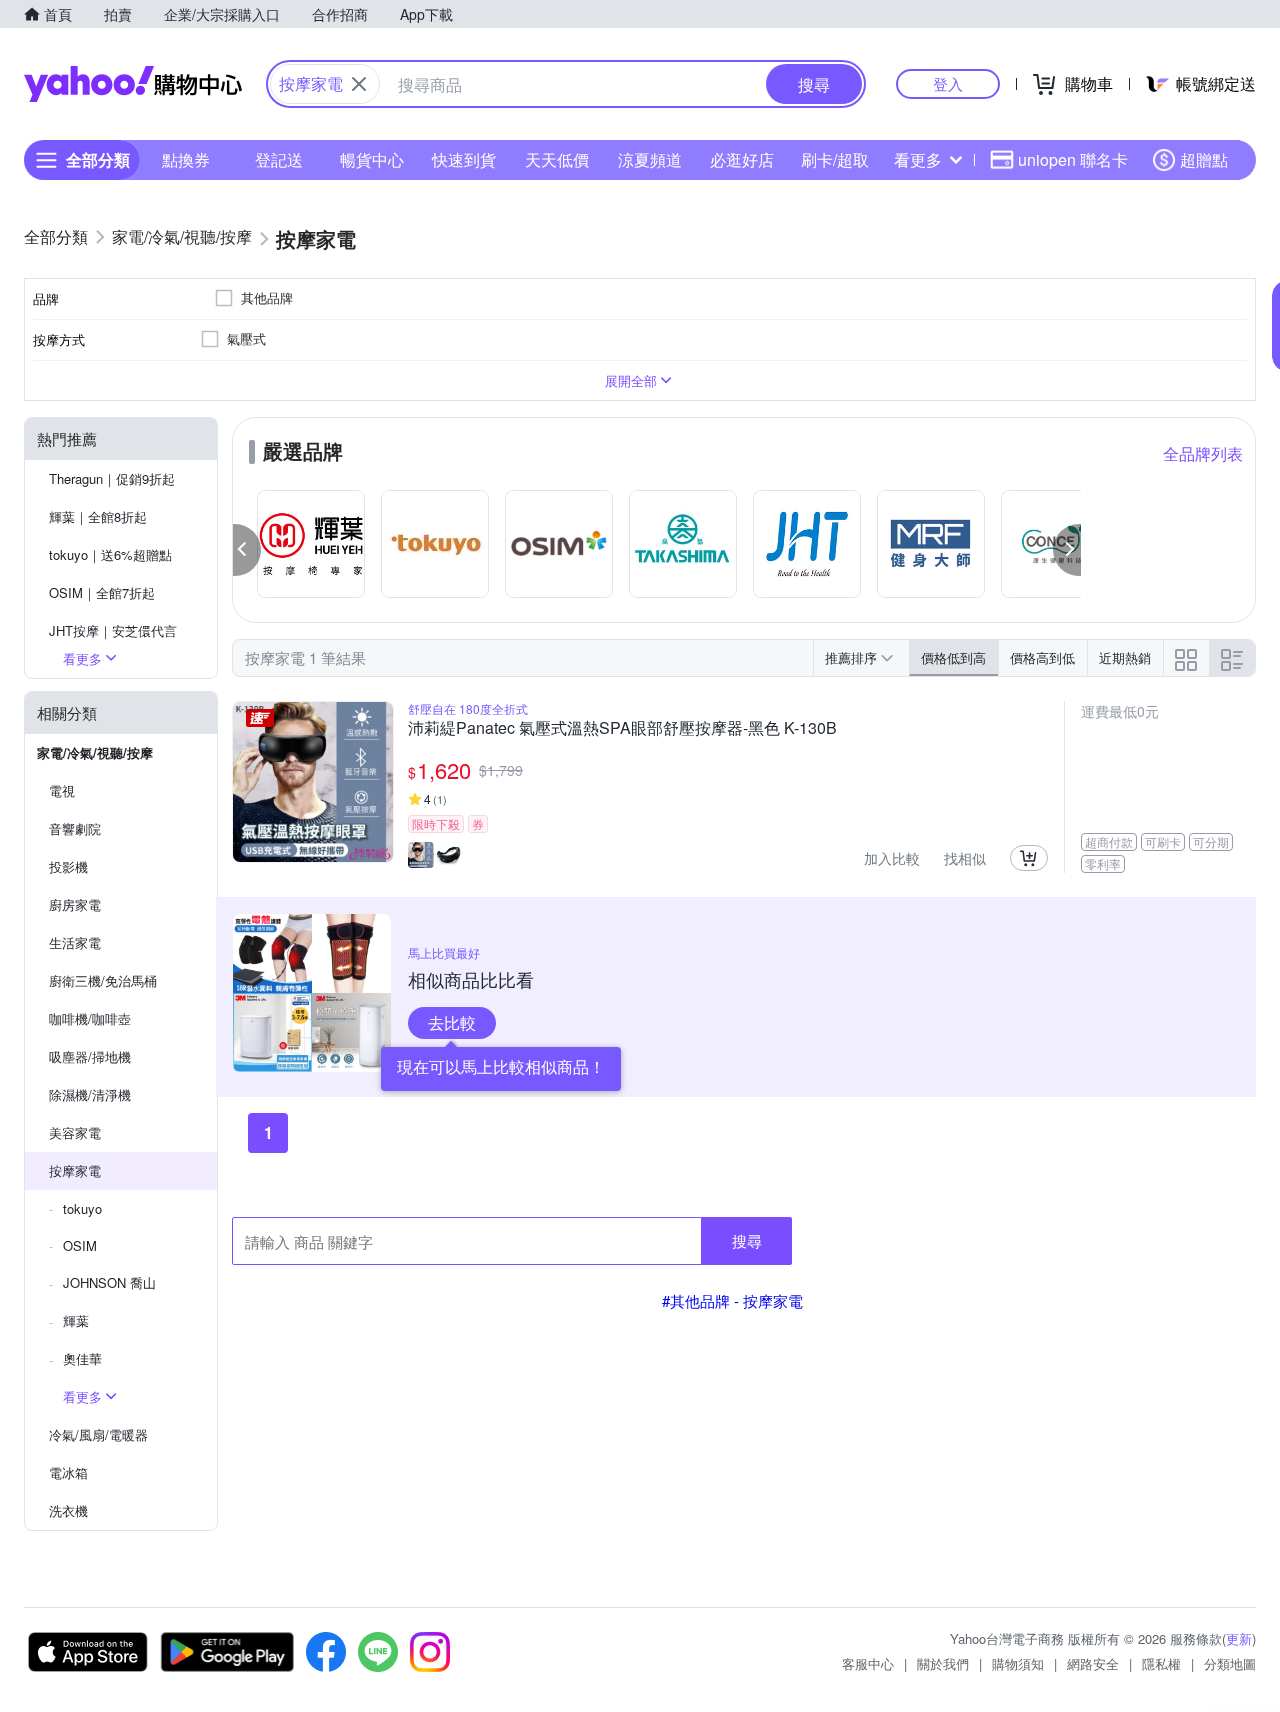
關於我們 (943, 1663)
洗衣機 (68, 1510)
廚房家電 (75, 904)
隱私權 (1161, 1663)
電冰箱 (68, 1472)
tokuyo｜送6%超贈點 (110, 554)
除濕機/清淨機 (90, 1094)
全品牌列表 (1203, 453)
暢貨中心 (372, 159)
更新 (1239, 1638)
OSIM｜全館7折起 (102, 592)
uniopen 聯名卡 (1073, 159)
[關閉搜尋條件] (359, 84)
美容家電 (75, 1132)
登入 (948, 83)
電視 (62, 790)
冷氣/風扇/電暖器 (98, 1434)
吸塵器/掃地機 (90, 1056)
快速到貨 (464, 159)
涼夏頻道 (650, 159)
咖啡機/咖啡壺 (90, 1018)
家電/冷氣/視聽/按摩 (95, 752)
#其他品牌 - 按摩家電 (732, 1300)
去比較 (452, 1022)
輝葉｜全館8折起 (98, 516)
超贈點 (1204, 159)
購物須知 (1018, 1663)
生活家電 (75, 942)
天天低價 (557, 159)
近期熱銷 (1125, 657)
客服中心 (868, 1663)
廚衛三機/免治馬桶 (103, 980)
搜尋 (747, 1240)
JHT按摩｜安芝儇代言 (113, 630)
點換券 (186, 159)
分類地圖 (1230, 1663)
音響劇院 (75, 828)
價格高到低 (1042, 657)
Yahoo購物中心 (133, 84)
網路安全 (1093, 1663)
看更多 (918, 159)
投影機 (68, 866)
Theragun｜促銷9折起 (112, 478)
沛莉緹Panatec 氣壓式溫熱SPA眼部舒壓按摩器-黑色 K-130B (622, 729)
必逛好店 (742, 159)
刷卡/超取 (835, 159)
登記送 (279, 159)
